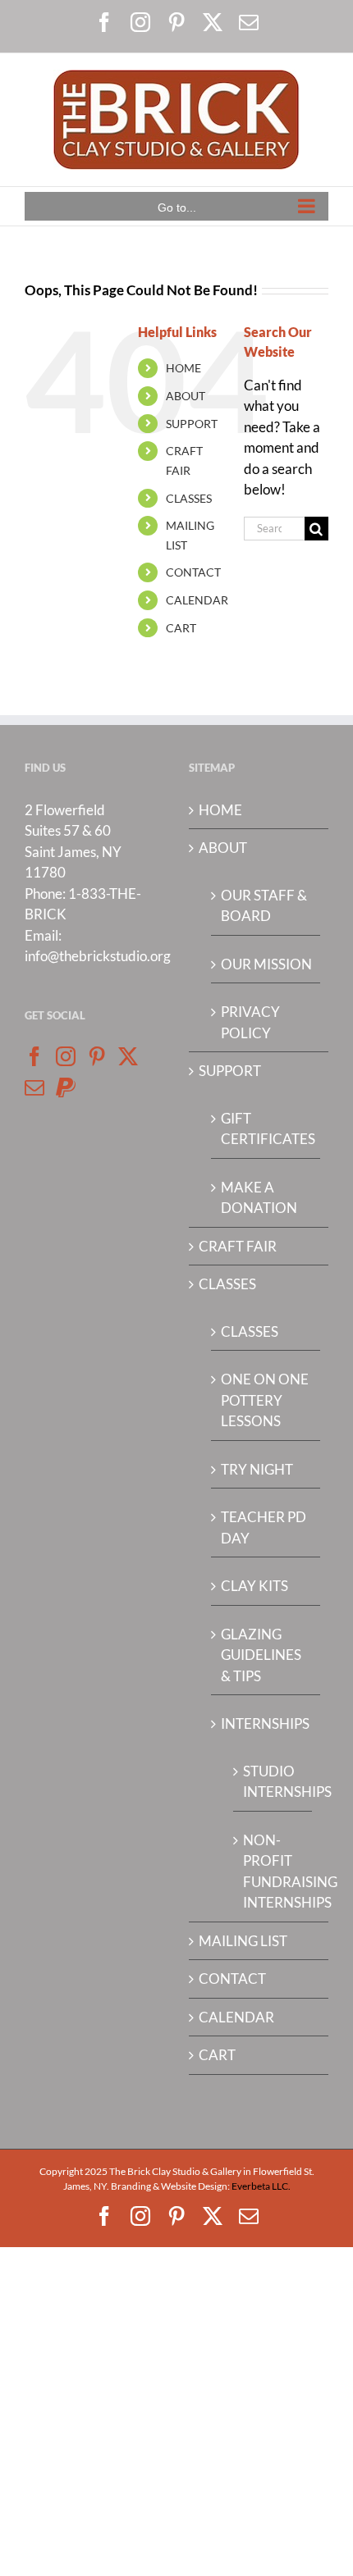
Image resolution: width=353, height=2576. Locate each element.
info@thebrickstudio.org (98, 956)
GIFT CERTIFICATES (266, 1129)
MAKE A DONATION (259, 1198)
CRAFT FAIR (238, 1246)
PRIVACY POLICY (250, 1022)
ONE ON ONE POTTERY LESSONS (265, 1400)
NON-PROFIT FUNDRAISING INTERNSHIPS (273, 1872)
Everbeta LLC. (261, 2186)
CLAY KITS (254, 1586)
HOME (183, 368)
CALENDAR (197, 600)
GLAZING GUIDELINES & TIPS (261, 1655)
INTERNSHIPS (265, 1723)
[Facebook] (34, 1056)
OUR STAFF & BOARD (264, 906)
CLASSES (189, 498)
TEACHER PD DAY (264, 1527)
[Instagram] (66, 1056)
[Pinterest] (97, 1056)
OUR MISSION (266, 964)
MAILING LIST (243, 1941)
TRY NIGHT (257, 1469)
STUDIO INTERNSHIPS (273, 1782)
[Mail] (34, 1087)
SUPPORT (192, 424)
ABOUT (186, 396)
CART (181, 628)
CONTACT (193, 572)
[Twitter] (128, 1056)
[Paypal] (66, 1087)
